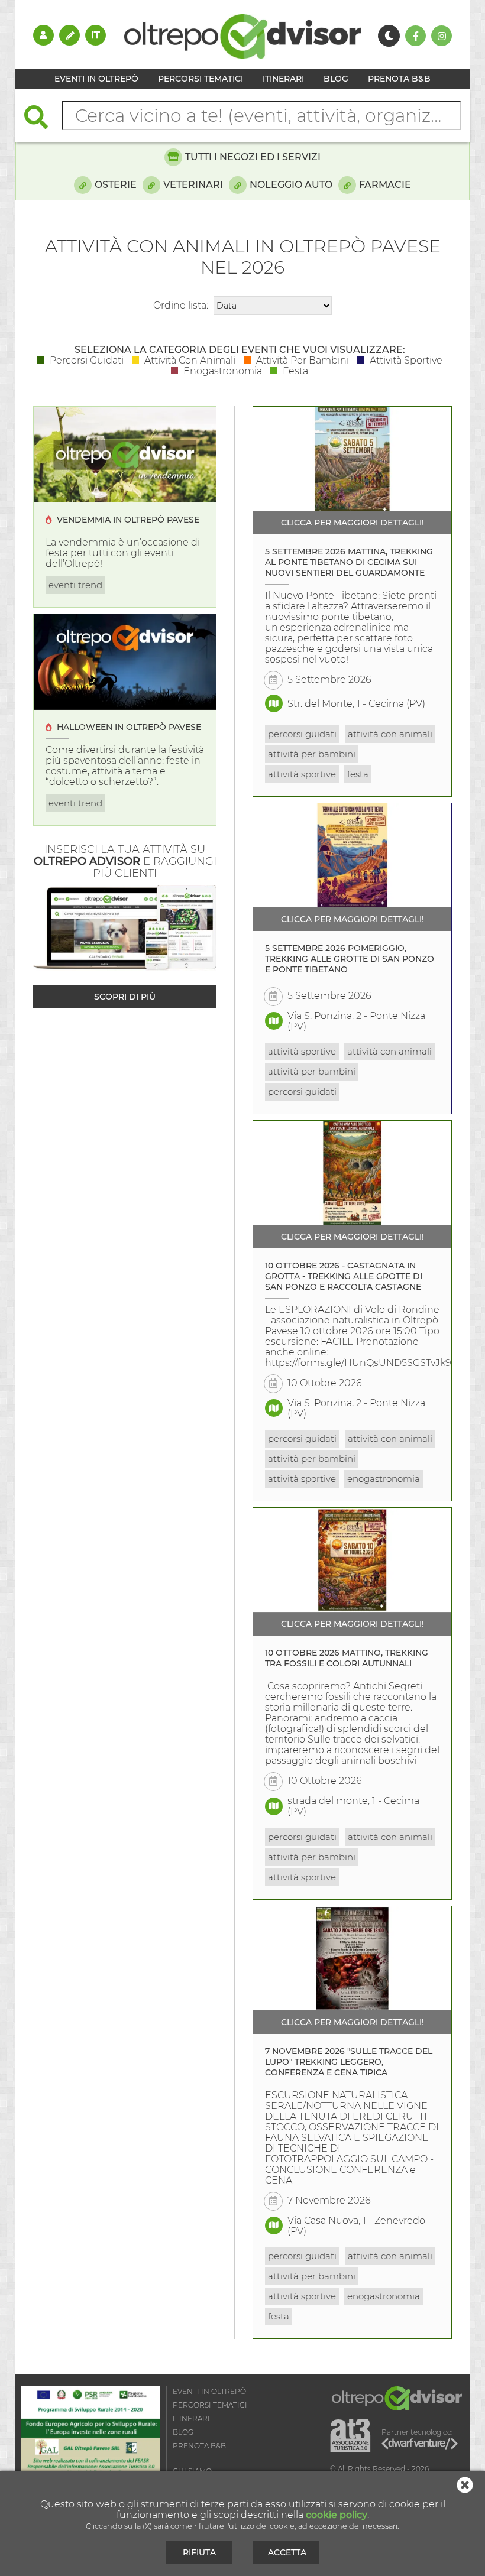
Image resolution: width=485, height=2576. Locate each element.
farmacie (385, 185)
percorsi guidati (302, 734)
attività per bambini (312, 754)
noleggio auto (291, 185)
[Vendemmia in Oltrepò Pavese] (125, 455)
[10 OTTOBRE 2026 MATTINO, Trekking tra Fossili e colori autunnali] (352, 1560)
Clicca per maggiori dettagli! (353, 523)
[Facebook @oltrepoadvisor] (416, 36)
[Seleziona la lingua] (96, 35)
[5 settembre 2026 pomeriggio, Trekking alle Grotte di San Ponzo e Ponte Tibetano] (352, 855)
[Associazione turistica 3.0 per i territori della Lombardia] (350, 2436)
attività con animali (390, 734)
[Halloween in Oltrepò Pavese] (125, 662)
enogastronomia (384, 1479)
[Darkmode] (389, 36)
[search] (42, 119)
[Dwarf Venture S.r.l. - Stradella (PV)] (420, 2445)
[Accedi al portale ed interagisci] (43, 35)
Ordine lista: (181, 305)
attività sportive (302, 774)
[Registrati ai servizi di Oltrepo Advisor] (69, 35)
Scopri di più (125, 997)
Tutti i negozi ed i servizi (253, 157)
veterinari (193, 185)
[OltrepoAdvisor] (242, 55)
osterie (116, 185)
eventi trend (75, 585)
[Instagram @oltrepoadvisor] (442, 36)
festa (358, 774)
